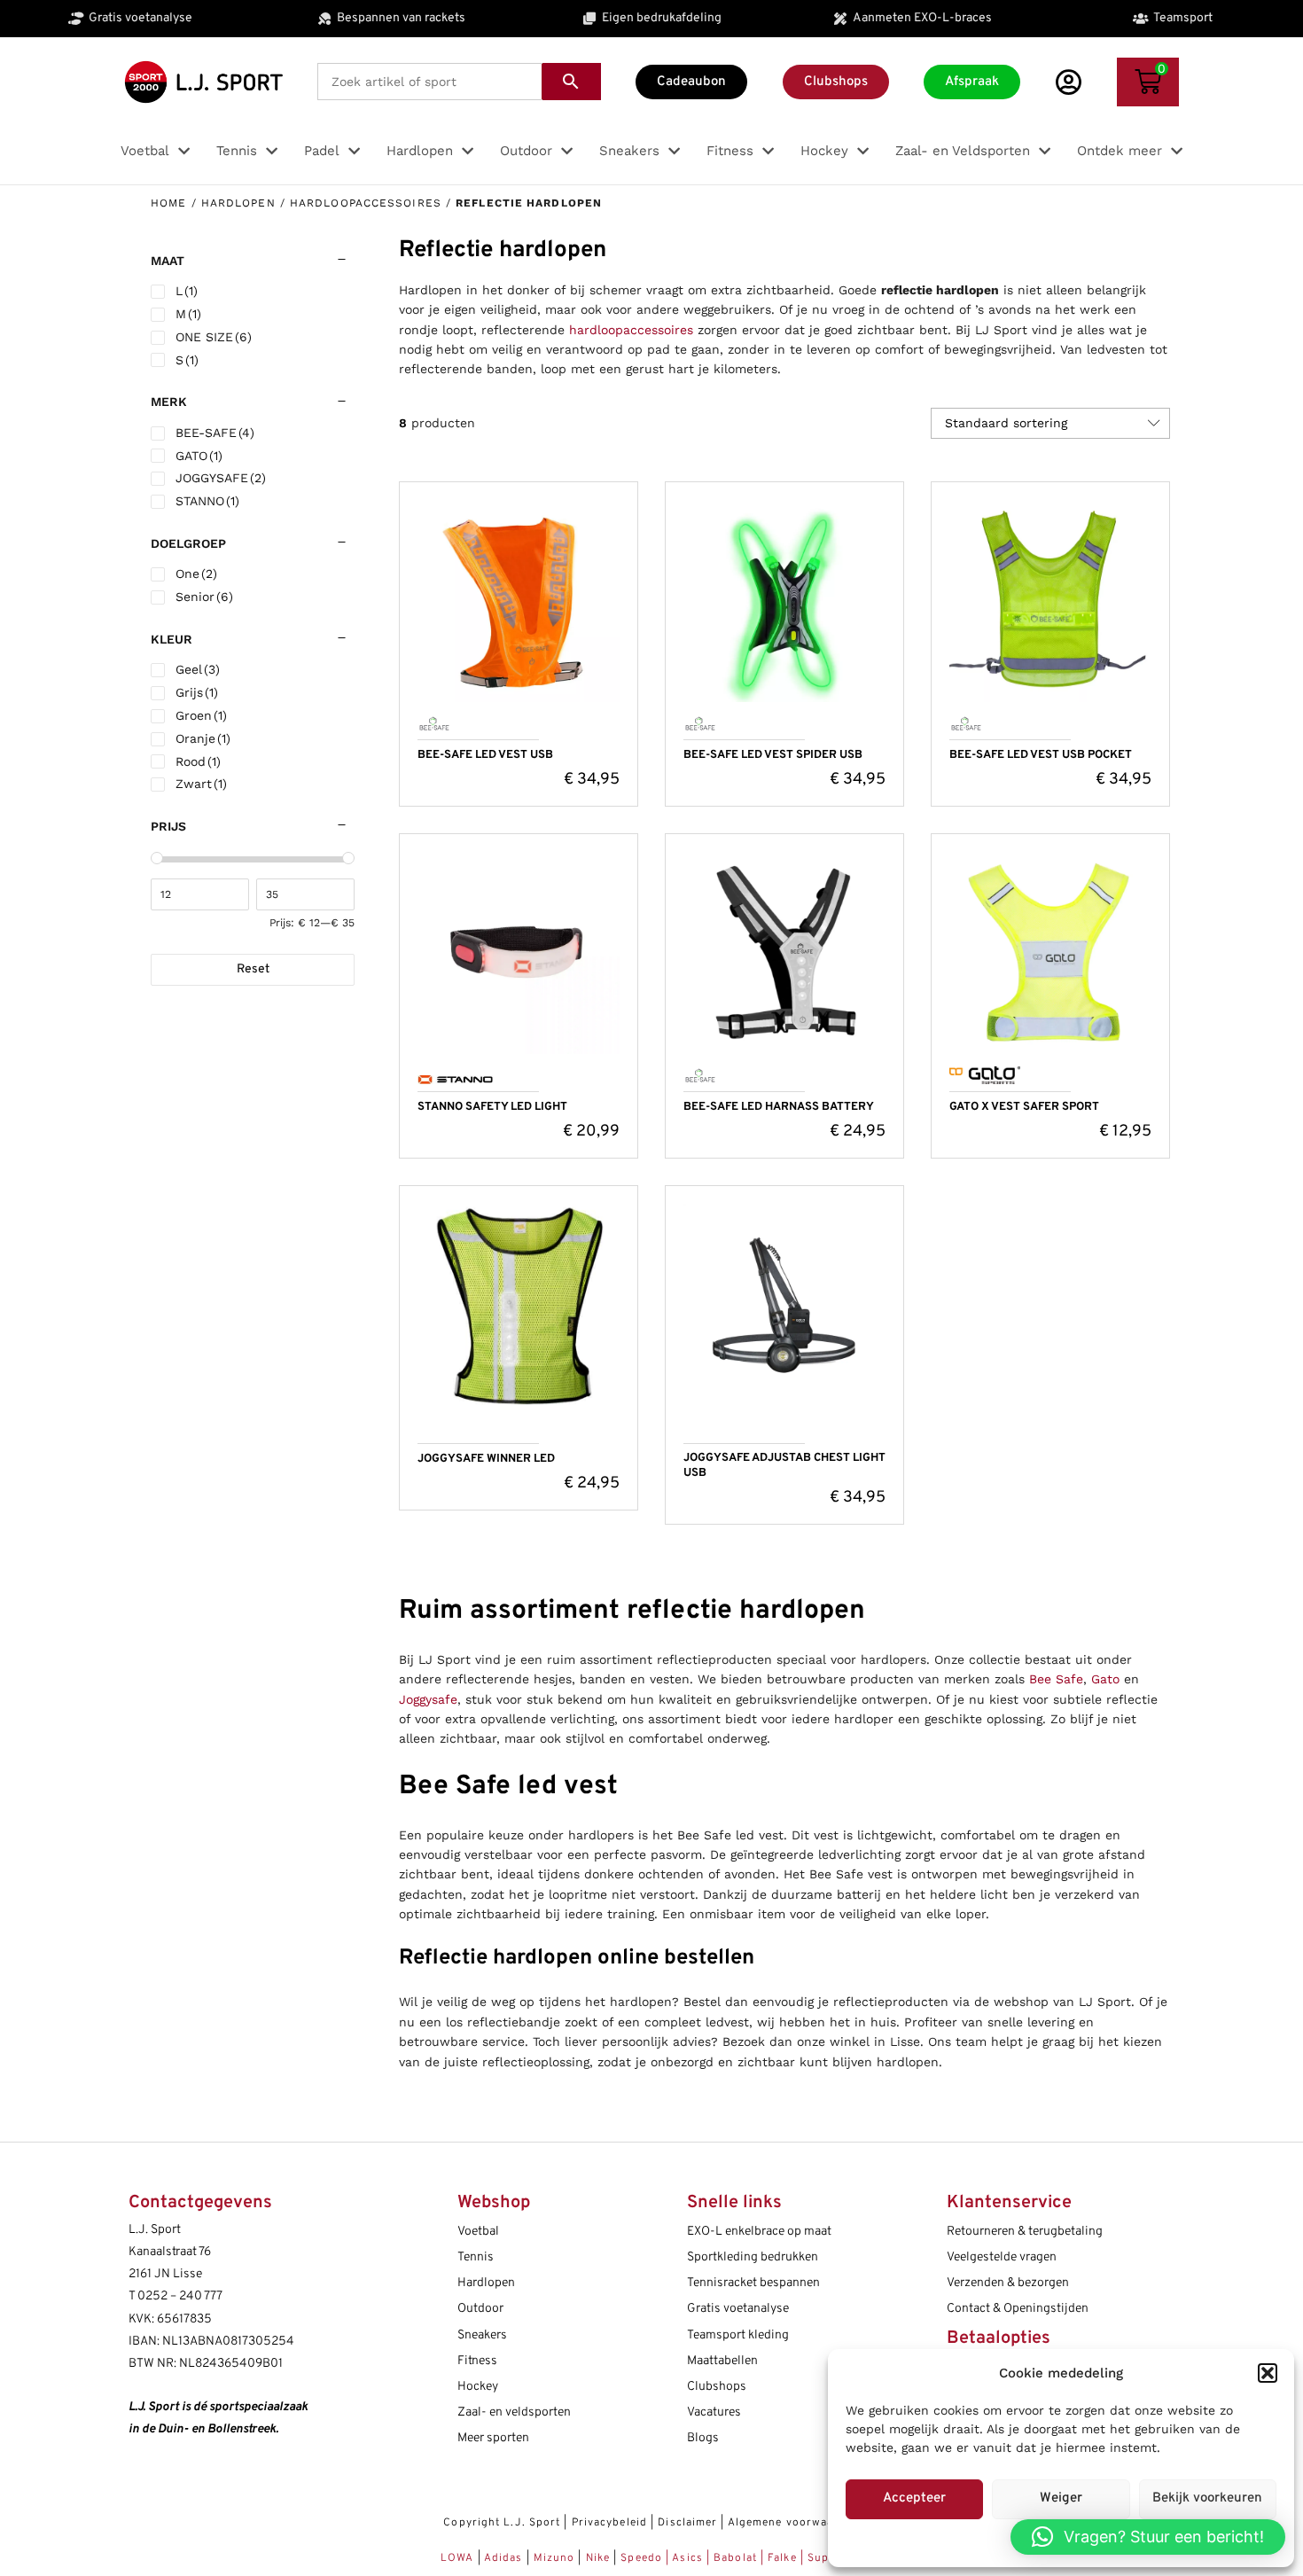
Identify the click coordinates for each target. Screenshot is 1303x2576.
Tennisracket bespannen (753, 2283)
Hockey (478, 2387)
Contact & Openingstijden (1018, 2309)
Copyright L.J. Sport (502, 2523)
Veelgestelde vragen (1002, 2257)
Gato (1105, 1679)
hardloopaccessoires (631, 330)
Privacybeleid (609, 2523)
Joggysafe (428, 1699)
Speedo (641, 2558)
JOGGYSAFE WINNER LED (486, 1459)
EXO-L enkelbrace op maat (759, 2232)
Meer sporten (493, 2438)
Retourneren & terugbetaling (1025, 2232)
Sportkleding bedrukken (753, 2257)
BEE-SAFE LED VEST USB (485, 755)
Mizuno (556, 2558)
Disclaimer (687, 2523)
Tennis (476, 2257)
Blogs (703, 2438)
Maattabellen (722, 2361)
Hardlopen (238, 203)
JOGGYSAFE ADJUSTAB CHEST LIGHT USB (784, 1466)
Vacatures (714, 2412)
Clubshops (717, 2387)
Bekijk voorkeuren (1207, 2498)
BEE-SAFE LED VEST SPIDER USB (773, 755)
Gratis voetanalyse (738, 2309)
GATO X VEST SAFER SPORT (1024, 1107)
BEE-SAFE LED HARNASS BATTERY (779, 1107)
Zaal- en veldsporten (514, 2412)
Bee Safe (1056, 1679)
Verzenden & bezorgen (1008, 2283)
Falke (782, 2558)
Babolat (735, 2558)
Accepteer (914, 2498)
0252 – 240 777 (180, 2296)
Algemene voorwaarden (794, 2523)
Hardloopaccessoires (366, 203)
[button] (1268, 2373)
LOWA (459, 2558)
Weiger (1061, 2498)
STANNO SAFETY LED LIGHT (492, 1107)
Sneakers (482, 2335)
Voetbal (478, 2232)
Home (168, 203)
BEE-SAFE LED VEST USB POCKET (1041, 755)
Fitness (477, 2361)
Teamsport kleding (738, 2335)
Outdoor (480, 2309)
